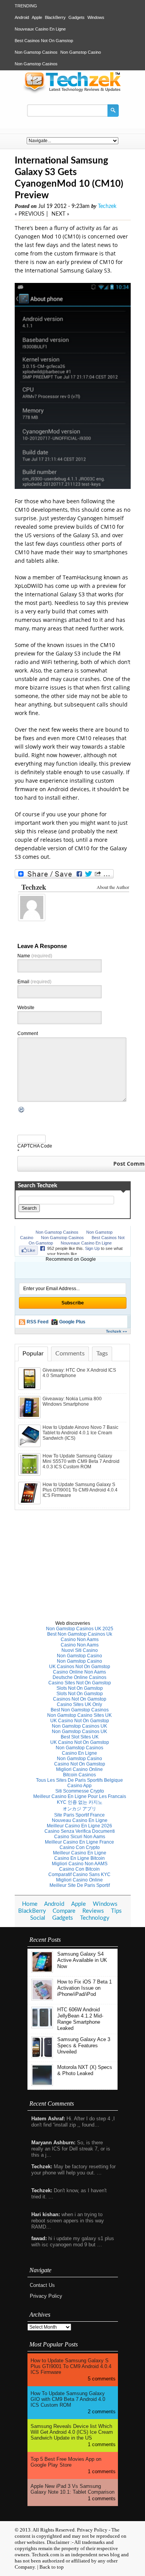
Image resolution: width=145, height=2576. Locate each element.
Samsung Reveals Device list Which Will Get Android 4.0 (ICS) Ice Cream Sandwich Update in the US (72, 2432)
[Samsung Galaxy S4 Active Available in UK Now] (42, 1971)
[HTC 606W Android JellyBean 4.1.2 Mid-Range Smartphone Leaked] (42, 2027)
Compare (64, 1911)
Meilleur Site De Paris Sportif (80, 1885)
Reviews (93, 1911)
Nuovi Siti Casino (80, 1650)
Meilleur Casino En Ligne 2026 (79, 1826)
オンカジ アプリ (79, 1809)
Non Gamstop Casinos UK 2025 (80, 1629)
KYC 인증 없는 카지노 (80, 1802)
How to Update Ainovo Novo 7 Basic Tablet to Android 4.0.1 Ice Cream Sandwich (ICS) (80, 1433)
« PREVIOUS (30, 214)
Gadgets (77, 17)
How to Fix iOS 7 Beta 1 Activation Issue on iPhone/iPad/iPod (84, 1988)
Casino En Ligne (79, 1753)
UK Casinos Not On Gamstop (80, 1667)
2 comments (102, 2412)
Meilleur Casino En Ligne (80, 1853)
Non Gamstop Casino (81, 52)
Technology (95, 1918)
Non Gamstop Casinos (36, 52)
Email (34, 982)
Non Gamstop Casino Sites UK (79, 1715)
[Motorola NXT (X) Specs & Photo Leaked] (42, 2084)
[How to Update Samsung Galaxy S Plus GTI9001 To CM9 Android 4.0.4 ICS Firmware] (30, 1503)
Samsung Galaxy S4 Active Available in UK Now (82, 1960)
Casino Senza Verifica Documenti (80, 1831)
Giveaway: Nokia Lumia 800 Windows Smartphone (72, 1401)
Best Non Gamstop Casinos (80, 1710)
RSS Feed (38, 1322)
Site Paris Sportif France (79, 1815)
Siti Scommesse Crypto (80, 1791)
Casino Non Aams (80, 1640)
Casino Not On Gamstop (80, 1764)
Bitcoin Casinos (79, 1775)
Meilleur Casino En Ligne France (79, 1842)
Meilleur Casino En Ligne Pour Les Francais (80, 1796)
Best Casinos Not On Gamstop (44, 41)
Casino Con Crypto (80, 1847)
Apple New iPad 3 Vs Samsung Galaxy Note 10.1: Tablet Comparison (72, 2489)
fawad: (39, 2238)
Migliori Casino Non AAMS (80, 1864)
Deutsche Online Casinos (79, 1677)
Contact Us (42, 2285)
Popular (33, 1354)
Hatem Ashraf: (48, 2119)
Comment (28, 1033)
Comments (70, 1354)
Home (30, 1904)
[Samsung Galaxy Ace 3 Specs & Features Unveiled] (42, 2056)
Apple (37, 17)
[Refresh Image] (22, 1111)
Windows (96, 17)
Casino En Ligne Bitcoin (79, 1858)
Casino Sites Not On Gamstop (80, 1683)
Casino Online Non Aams (79, 1672)
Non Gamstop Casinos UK (79, 1726)
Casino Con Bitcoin (79, 1869)
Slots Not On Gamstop (80, 1688)
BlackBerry (55, 17)
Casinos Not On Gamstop (80, 1699)
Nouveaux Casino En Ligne (40, 29)
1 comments (102, 2444)
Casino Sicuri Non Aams (80, 1837)
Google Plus (72, 1322)
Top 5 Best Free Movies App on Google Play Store (66, 2462)
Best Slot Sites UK (80, 1737)
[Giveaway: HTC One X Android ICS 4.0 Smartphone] (30, 1388)
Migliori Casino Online (79, 1769)
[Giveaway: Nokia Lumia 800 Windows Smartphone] (30, 1417)
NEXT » (60, 214)
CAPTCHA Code (35, 1146)
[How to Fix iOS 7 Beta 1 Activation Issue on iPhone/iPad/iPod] (42, 1999)
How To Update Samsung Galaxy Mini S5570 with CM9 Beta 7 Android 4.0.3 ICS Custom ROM (81, 1461)
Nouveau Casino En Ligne (80, 1820)
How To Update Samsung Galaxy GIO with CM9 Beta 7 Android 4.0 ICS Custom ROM (68, 2399)
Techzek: (42, 2167)
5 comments (102, 2379)
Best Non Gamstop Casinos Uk (80, 1634)
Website (26, 1008)
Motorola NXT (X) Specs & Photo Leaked (85, 2070)
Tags (102, 1354)
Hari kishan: (46, 2214)
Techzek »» (117, 1331)
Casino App (79, 1786)
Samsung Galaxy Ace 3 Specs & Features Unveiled (84, 2046)
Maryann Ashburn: (53, 2143)
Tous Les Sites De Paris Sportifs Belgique (79, 1780)
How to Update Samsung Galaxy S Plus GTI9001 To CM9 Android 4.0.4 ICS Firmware (80, 1490)
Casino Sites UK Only (79, 1704)
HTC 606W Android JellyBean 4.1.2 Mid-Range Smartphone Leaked (80, 2019)
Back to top (52, 2567)
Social (38, 1918)
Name (35, 956)
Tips (116, 1911)
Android (22, 17)
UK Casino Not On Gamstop (80, 1721)
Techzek (107, 206)
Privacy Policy (46, 2296)
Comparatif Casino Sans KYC (79, 1875)
